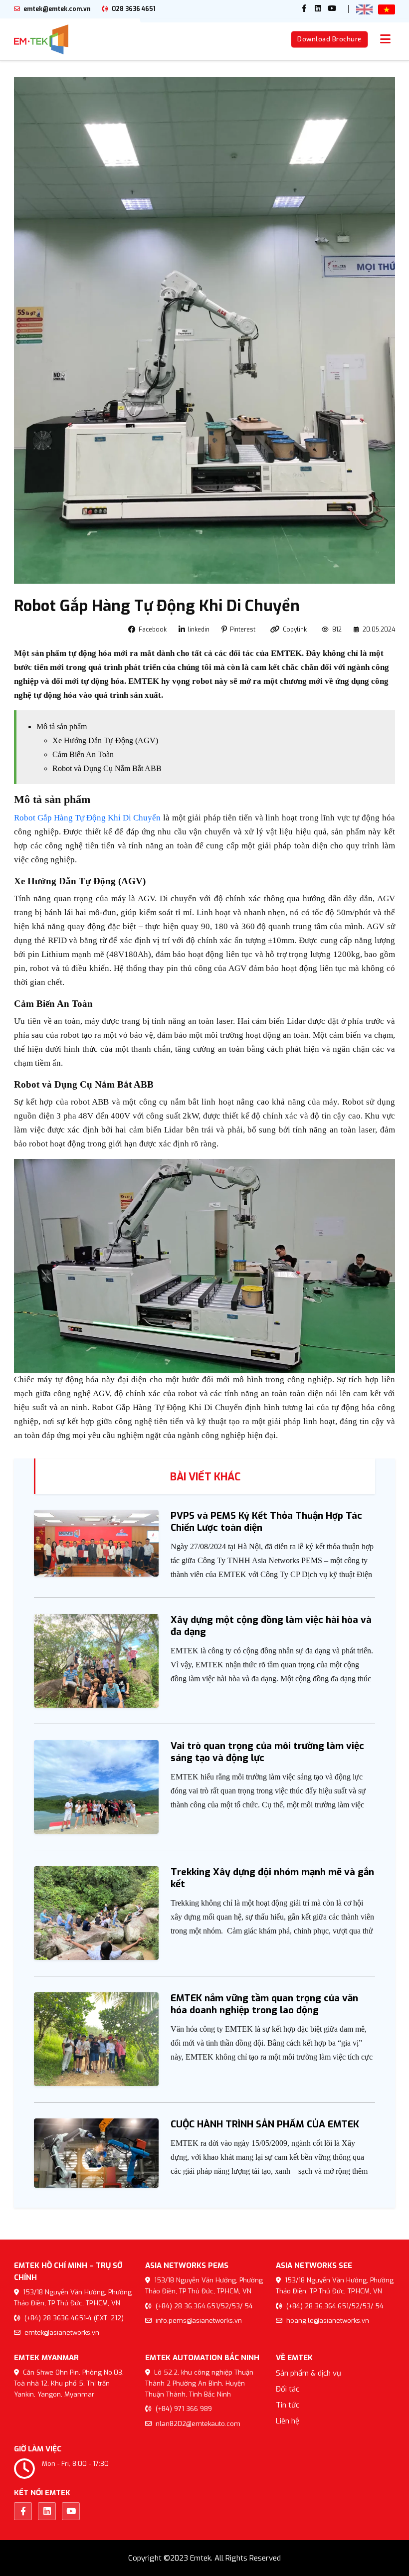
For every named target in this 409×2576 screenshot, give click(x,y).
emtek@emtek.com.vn (56, 9)
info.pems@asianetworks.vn (198, 2321)
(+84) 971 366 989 (183, 2409)
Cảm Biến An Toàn (83, 754)
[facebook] (304, 9)
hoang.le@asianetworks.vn (327, 2321)
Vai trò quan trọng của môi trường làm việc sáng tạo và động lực (267, 1752)
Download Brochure (329, 39)
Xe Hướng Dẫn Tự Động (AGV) (105, 740)
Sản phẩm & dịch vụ (308, 2373)
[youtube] (332, 9)
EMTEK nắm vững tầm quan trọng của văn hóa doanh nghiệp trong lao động (264, 2004)
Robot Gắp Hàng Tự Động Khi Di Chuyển (87, 818)
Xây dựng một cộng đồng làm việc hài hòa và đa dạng (271, 1626)
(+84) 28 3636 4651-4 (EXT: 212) (73, 2318)
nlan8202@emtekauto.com (197, 2424)
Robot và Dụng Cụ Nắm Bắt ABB (107, 768)
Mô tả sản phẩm (62, 726)
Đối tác (288, 2389)
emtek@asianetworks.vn (61, 2333)
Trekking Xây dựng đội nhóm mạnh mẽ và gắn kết (272, 1878)
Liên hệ (288, 2421)
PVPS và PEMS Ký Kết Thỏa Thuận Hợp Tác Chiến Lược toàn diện (266, 1522)
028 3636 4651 (133, 9)
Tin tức (288, 2405)
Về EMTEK (294, 2358)
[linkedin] (318, 9)
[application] (204, 1266)
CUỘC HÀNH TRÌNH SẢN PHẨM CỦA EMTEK (265, 2124)
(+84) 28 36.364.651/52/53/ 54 (203, 2306)
